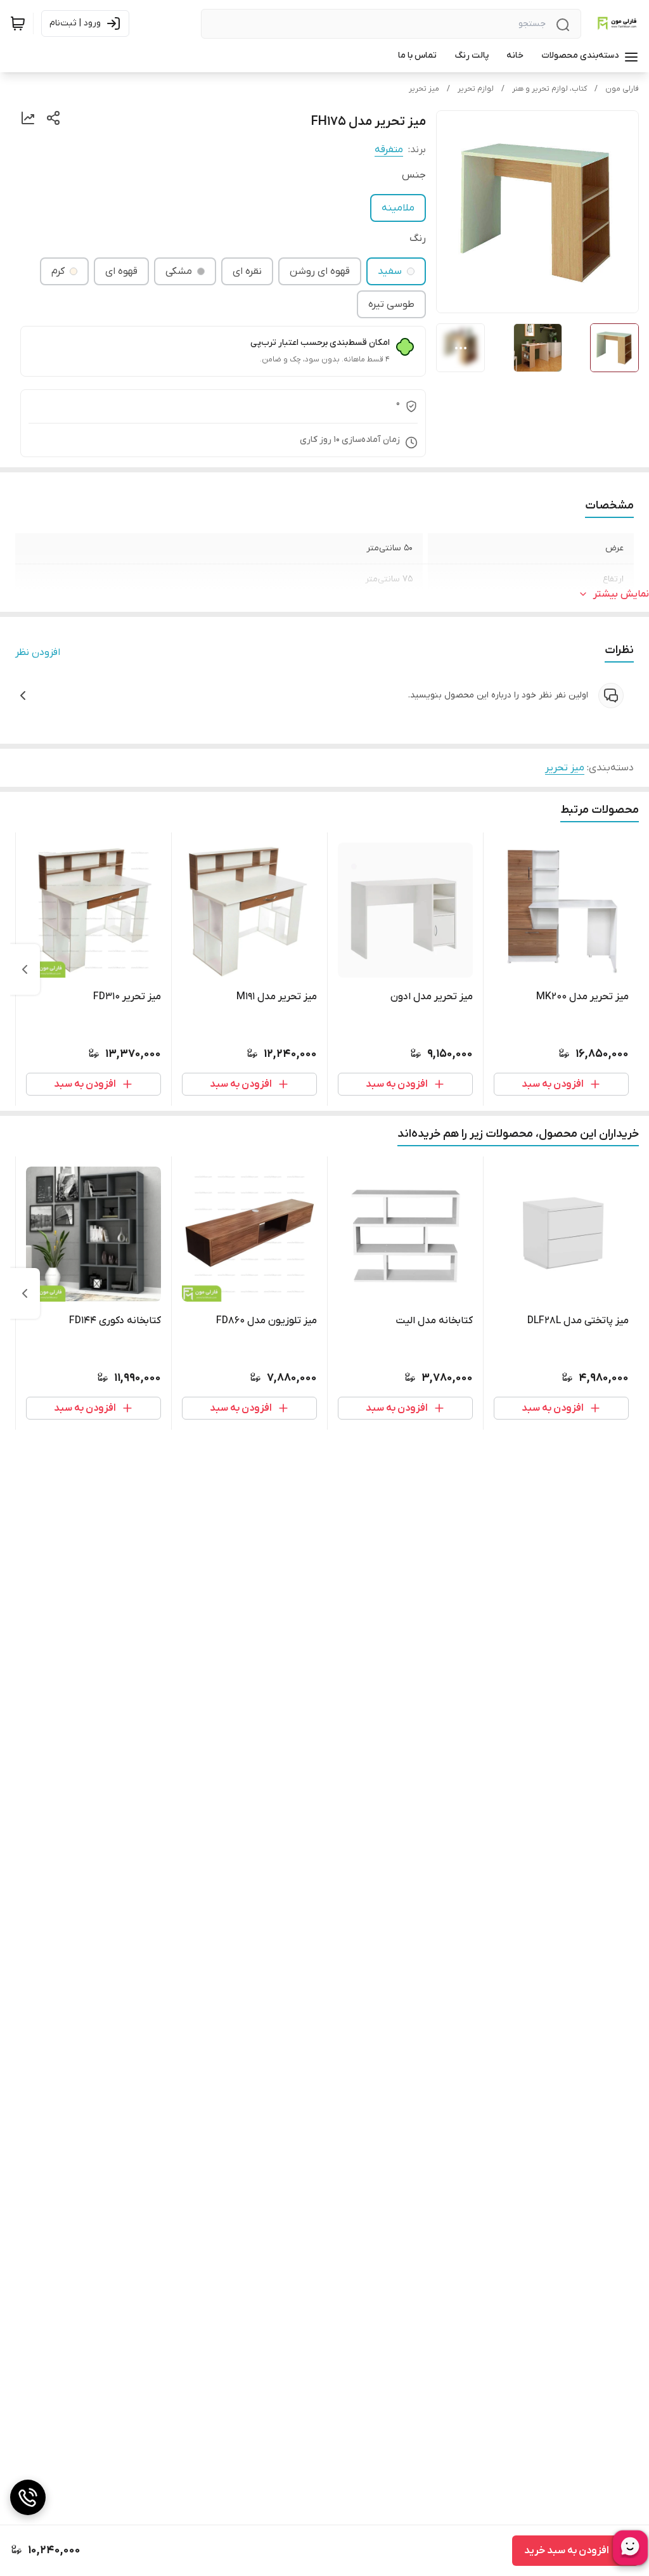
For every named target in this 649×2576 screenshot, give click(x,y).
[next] (25, 969)
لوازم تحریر (476, 89)
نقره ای (247, 271)
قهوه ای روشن (320, 271)
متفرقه (389, 150)
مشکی (179, 271)
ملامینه (398, 208)
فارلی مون (622, 89)
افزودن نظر (38, 652)
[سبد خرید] (18, 23)
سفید (390, 271)
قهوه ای (121, 271)
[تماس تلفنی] (28, 2497)
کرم (58, 271)
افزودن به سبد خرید (567, 2551)
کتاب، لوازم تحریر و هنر (549, 89)
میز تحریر (424, 89)
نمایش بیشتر (621, 594)
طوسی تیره (391, 304)
